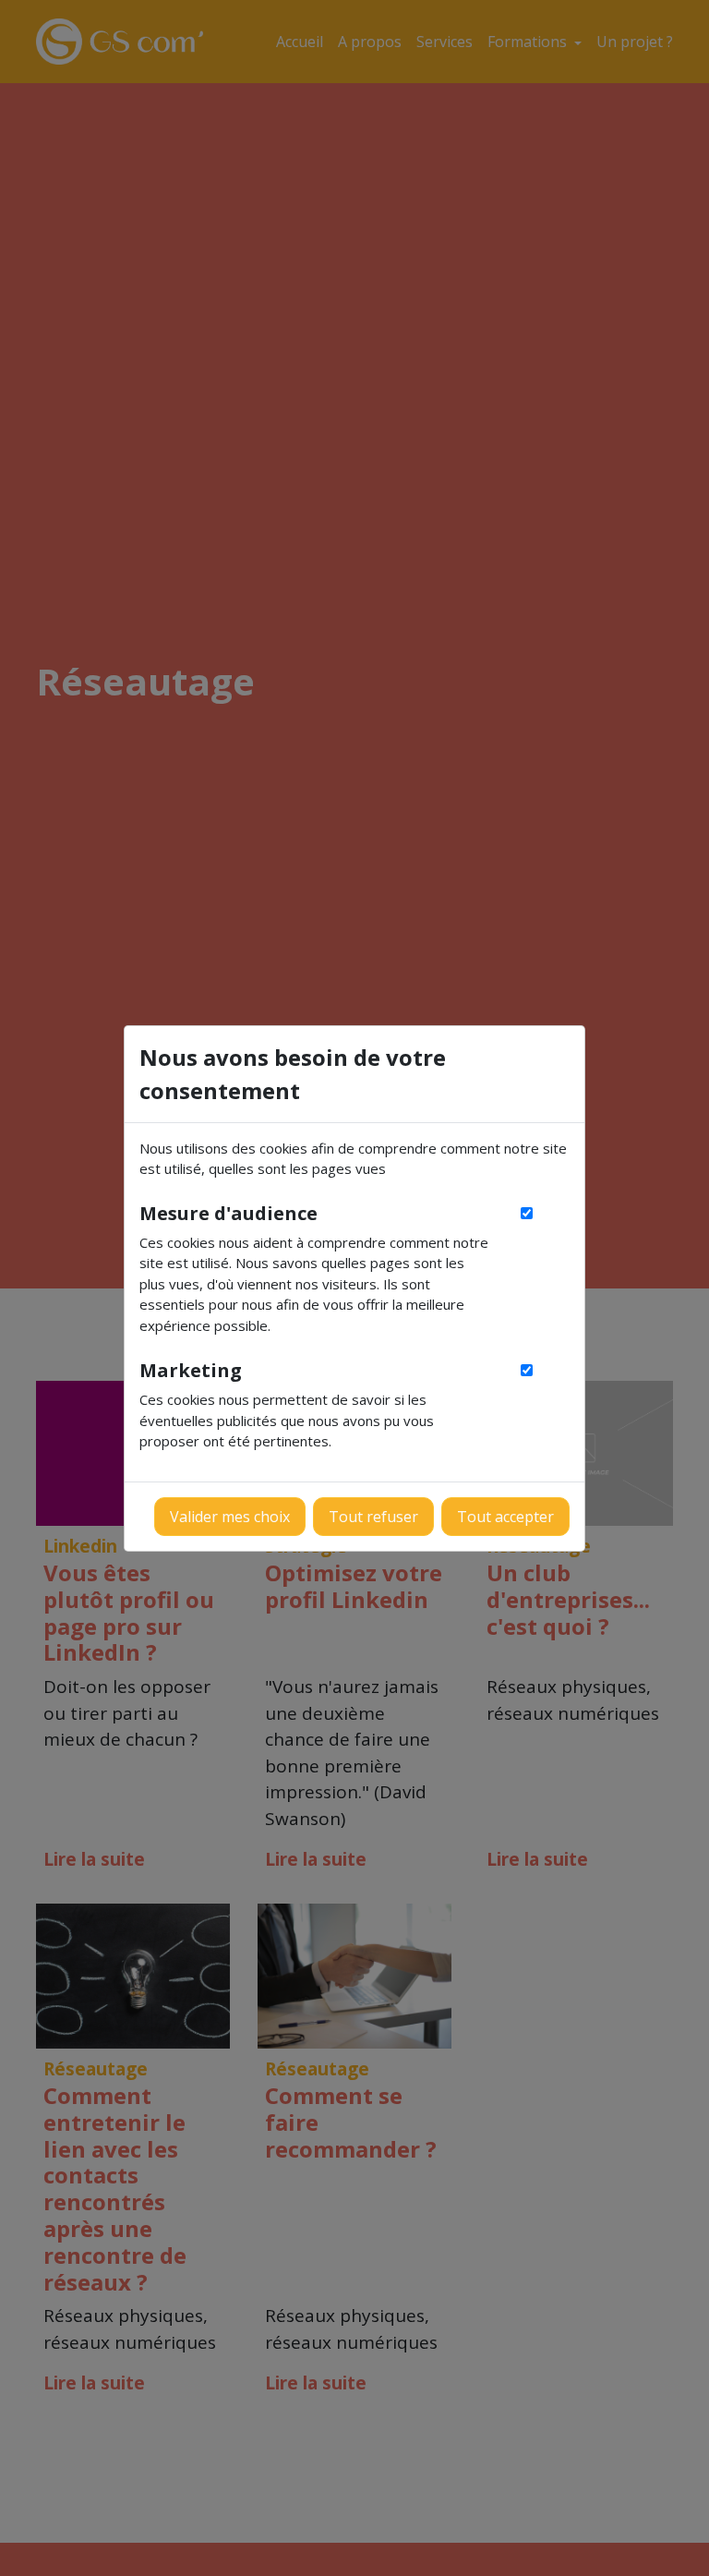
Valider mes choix (230, 1517)
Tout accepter (505, 1517)
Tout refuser (373, 1517)
